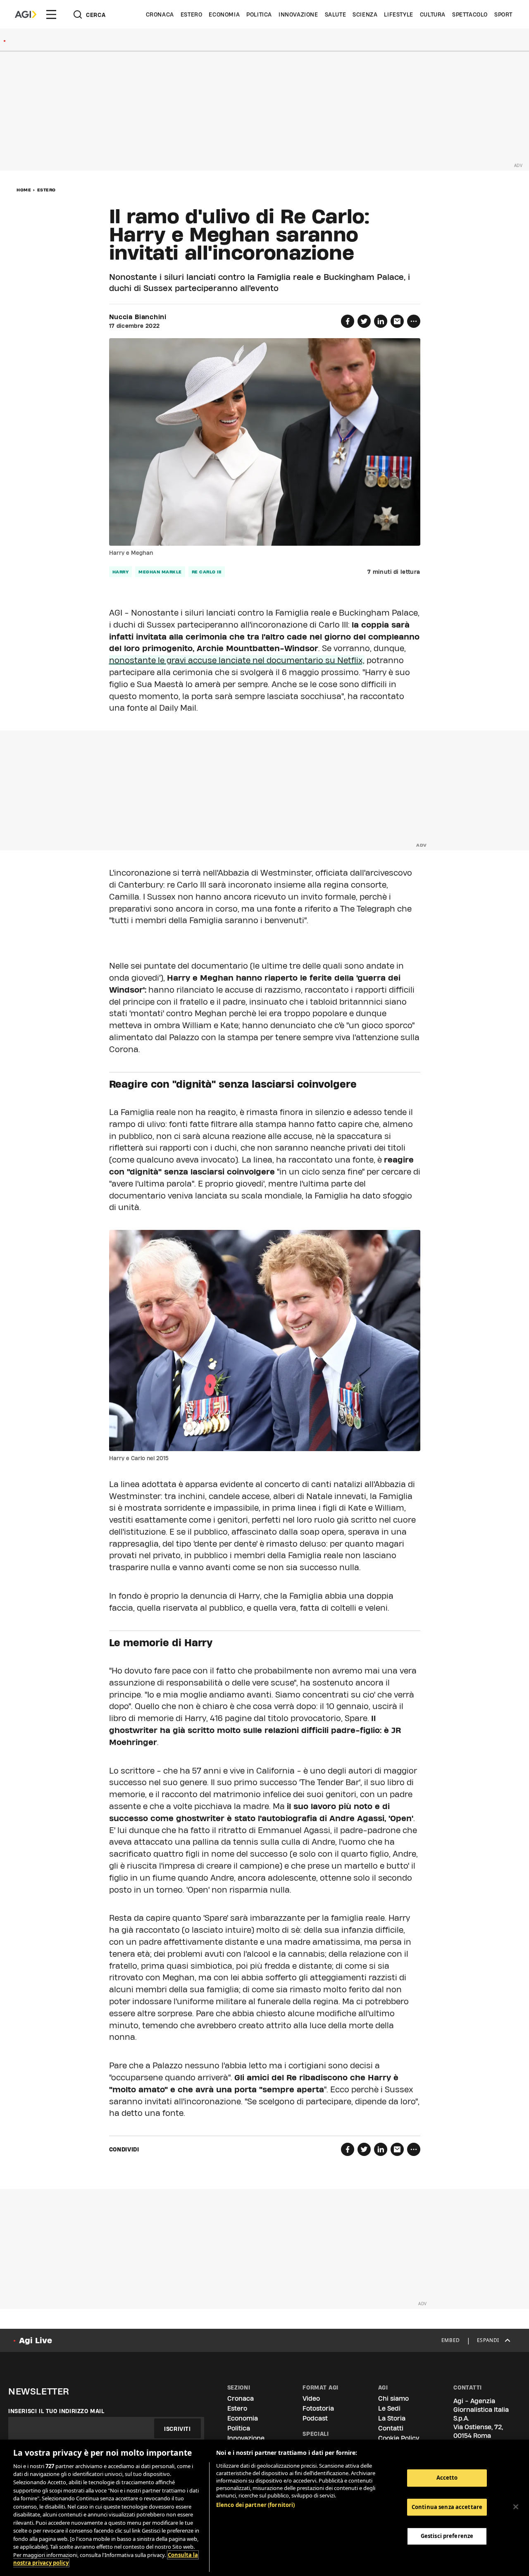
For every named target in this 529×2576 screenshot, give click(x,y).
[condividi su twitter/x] (364, 321)
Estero (192, 14)
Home (24, 190)
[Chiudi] (516, 2507)
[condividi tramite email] (397, 321)
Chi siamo (393, 2398)
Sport (503, 14)
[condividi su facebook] (348, 321)
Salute (336, 14)
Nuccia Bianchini (138, 317)
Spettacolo (470, 14)
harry (121, 572)
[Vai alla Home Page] (26, 14)
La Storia (392, 2418)
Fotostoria (318, 2408)
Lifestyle (398, 14)
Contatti (391, 2428)
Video (311, 2398)
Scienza (365, 14)
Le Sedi (389, 2408)
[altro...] (414, 321)
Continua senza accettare (447, 2507)
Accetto (447, 2478)
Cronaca (160, 14)
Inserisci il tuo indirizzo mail (56, 2411)
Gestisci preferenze (447, 2536)
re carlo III (207, 572)
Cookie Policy (399, 2438)
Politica (259, 14)
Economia (224, 14)
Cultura (433, 14)
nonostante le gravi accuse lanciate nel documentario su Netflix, (237, 660)
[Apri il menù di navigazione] (51, 14)
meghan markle (160, 572)
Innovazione (298, 14)
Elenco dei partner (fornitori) (256, 2505)
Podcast (315, 2418)
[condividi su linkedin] (381, 321)
